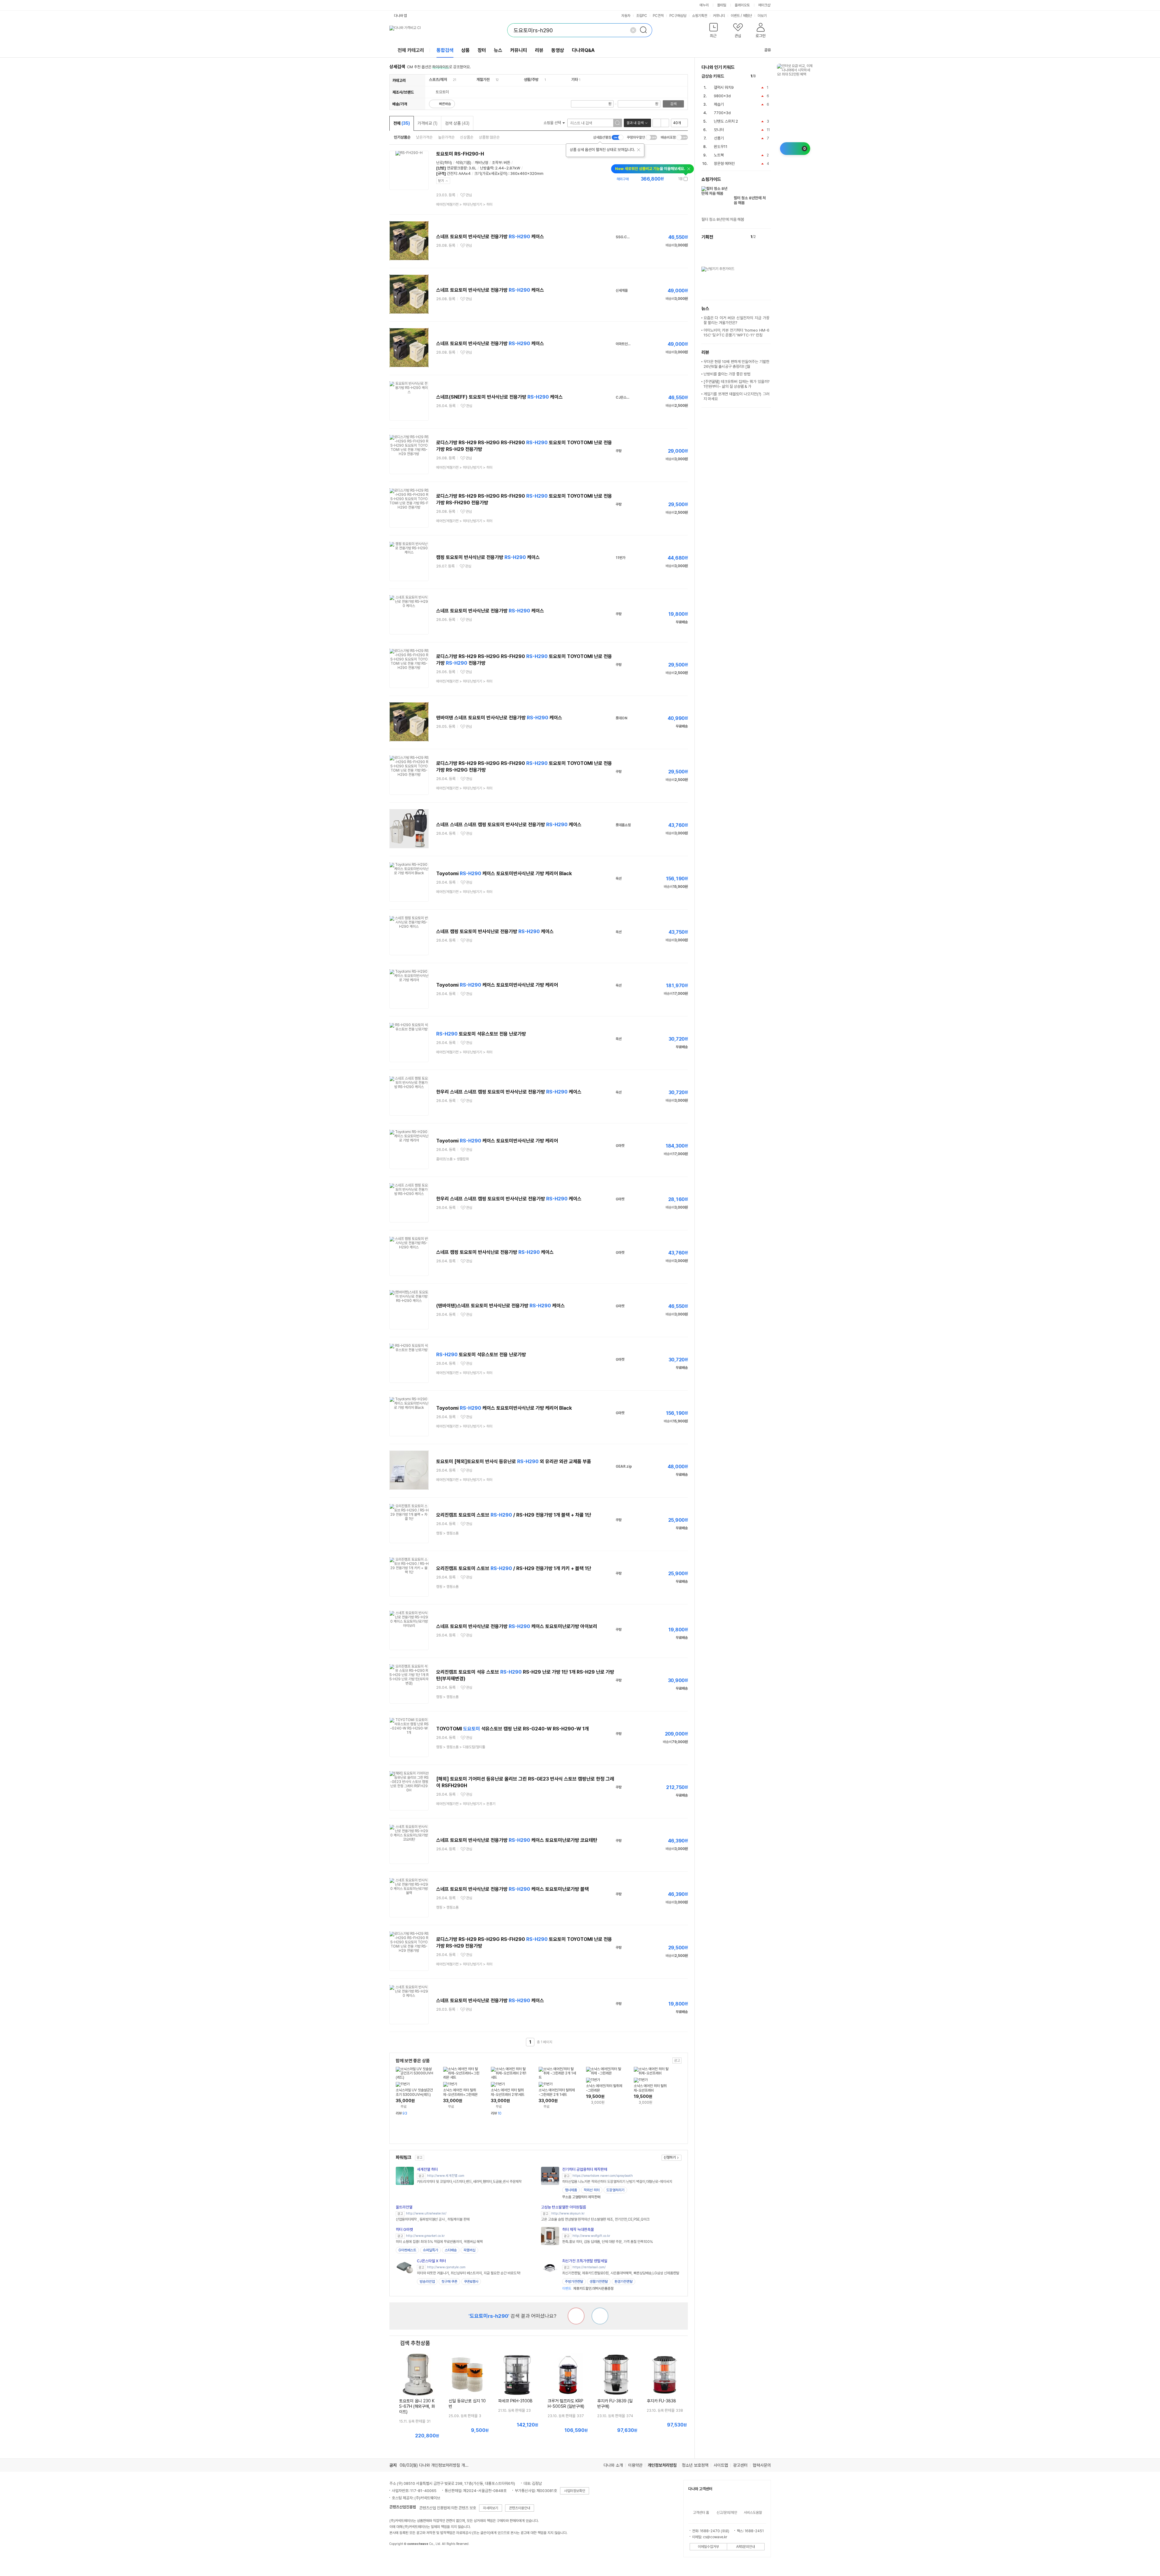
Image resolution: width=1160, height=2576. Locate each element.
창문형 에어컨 (724, 164)
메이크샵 (764, 5)
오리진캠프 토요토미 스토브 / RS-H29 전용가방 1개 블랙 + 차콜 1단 (514, 1515)
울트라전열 (404, 2207)
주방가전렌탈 (574, 2282)
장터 (482, 50)
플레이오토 (742, 5)
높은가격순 (446, 137)
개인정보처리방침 (662, 2465)
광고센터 (740, 2465)
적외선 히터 (592, 2190)
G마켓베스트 (407, 2250)
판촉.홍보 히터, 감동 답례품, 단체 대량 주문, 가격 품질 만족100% (607, 2242)
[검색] (645, 30)
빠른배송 (445, 104)
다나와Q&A (583, 50)
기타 (575, 80)
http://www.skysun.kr (568, 2213)
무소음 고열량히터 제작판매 (581, 2197)
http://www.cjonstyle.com (446, 2267)
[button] (714, 32)
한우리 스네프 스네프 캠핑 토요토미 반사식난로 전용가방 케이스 (509, 1092)
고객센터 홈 (701, 2513)
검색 (673, 104)
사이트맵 (721, 2465)
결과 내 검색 (635, 123)
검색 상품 (457, 123)
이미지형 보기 (665, 123)
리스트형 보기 (657, 123)
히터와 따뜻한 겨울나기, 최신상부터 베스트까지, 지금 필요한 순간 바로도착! (469, 2273)
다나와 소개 (613, 2465)
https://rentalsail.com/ (589, 2267)
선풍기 (719, 138)
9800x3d (722, 96)
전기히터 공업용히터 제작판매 (585, 2169)
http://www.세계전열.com (446, 2176)
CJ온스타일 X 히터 (431, 2261)
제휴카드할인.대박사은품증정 (588, 2289)
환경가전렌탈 (623, 2282)
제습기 (719, 104)
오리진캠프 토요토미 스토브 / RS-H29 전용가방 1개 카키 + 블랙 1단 (514, 1568)
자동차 (626, 16)
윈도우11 (721, 147)
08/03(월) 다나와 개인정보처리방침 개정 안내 (438, 2465)
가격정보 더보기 (667, 179)
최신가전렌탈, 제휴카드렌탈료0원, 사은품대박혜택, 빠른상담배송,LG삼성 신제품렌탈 (621, 2273)
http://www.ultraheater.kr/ (426, 2213)
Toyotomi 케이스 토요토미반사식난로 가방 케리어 (497, 985)
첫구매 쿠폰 (449, 2282)
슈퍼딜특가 (430, 2250)
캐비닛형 (482, 163)
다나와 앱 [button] (400, 16)
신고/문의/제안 (727, 2513)
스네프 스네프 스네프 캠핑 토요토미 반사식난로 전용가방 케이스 (509, 825)
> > (464, 204)
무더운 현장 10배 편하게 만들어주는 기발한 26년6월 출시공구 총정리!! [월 (736, 364)
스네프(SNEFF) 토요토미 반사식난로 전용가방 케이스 (499, 397)
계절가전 (483, 80)
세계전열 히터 (427, 2169)
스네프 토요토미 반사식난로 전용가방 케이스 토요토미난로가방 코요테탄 (517, 1840)
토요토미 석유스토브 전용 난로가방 (481, 1034)
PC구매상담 (678, 16)
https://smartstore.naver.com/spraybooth (603, 2176)
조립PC (642, 16)
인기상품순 (402, 137)
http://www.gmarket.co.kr (425, 2236)
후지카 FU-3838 (661, 2401)
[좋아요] (600, 2316)
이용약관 (635, 2465)
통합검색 (445, 50)
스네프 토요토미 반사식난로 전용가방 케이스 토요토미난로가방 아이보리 (517, 1626)
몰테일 (722, 5)
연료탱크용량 (457, 168)
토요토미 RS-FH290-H (460, 154)
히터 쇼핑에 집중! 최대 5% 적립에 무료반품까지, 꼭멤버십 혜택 (439, 2242)
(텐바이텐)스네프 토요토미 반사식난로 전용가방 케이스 (501, 1306)
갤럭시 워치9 (724, 87)
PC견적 (658, 16)
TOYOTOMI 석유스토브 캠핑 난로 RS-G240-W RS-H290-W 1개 (512, 1729)
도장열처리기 (615, 2190)
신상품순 (467, 137)
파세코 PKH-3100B (515, 2401)
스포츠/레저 (438, 80)
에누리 (704, 5)
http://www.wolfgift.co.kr (591, 2236)
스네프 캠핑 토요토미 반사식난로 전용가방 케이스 (495, 931)
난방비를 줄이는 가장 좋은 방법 (727, 374)
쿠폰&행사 (471, 2282)
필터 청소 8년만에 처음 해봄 (750, 200)
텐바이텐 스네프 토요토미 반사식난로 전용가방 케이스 (499, 718)
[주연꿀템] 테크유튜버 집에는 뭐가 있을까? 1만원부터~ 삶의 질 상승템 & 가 (736, 384)
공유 (768, 50)
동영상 (558, 50)
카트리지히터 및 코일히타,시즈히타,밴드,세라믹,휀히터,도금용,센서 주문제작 (469, 2182)
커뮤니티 (719, 16)
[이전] (762, 76)
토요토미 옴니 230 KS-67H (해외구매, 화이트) (417, 2406)
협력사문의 (762, 2465)
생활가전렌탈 (599, 2282)
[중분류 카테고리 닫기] (450, 80)
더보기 (763, 16)
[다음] (768, 76)
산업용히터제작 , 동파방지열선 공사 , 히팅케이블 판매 (433, 2219)
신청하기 (670, 2157)
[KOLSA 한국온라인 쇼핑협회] (400, 2558)
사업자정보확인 (575, 2491)
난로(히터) (444, 163)
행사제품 (571, 2190)
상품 (466, 50)
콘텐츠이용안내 (520, 2508)
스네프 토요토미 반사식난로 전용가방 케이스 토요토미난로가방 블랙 (512, 1889)
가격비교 (427, 123)
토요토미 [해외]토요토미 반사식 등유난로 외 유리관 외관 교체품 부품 (514, 1461)
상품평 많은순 (489, 137)
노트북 (719, 155)
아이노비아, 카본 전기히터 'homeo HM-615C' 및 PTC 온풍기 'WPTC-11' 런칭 (736, 333)
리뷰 (539, 50)
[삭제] (633, 30)
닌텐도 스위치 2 (726, 121)
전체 (402, 123)
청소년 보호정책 (695, 2465)
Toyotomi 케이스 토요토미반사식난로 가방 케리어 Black (504, 874)
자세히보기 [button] (491, 2508)
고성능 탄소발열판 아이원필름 (564, 2207)
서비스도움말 (753, 2513)
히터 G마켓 (404, 2229)
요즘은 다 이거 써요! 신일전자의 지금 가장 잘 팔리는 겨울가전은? (736, 320)
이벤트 (735, 16)
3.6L (472, 168)
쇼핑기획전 (700, 16)
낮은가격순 (424, 137)
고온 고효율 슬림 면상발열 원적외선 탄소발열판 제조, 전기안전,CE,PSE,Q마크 (595, 2219)
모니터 (719, 130)
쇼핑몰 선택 (553, 123)
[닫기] (639, 150)
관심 (469, 195)
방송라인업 (427, 2282)
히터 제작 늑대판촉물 (578, 2229)
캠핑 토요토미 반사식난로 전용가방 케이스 (488, 557)
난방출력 (487, 168)
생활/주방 (531, 80)
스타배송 (451, 2250)
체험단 (747, 16)
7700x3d (722, 113)
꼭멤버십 (469, 2250)
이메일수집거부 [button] (708, 2547)
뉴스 (498, 50)
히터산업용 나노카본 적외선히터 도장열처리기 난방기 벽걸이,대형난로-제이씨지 (617, 2182)
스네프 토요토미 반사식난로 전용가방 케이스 (490, 237)
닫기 (441, 181)
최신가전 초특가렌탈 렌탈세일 (585, 2261)
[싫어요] (576, 2316)
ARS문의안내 (746, 2547)
